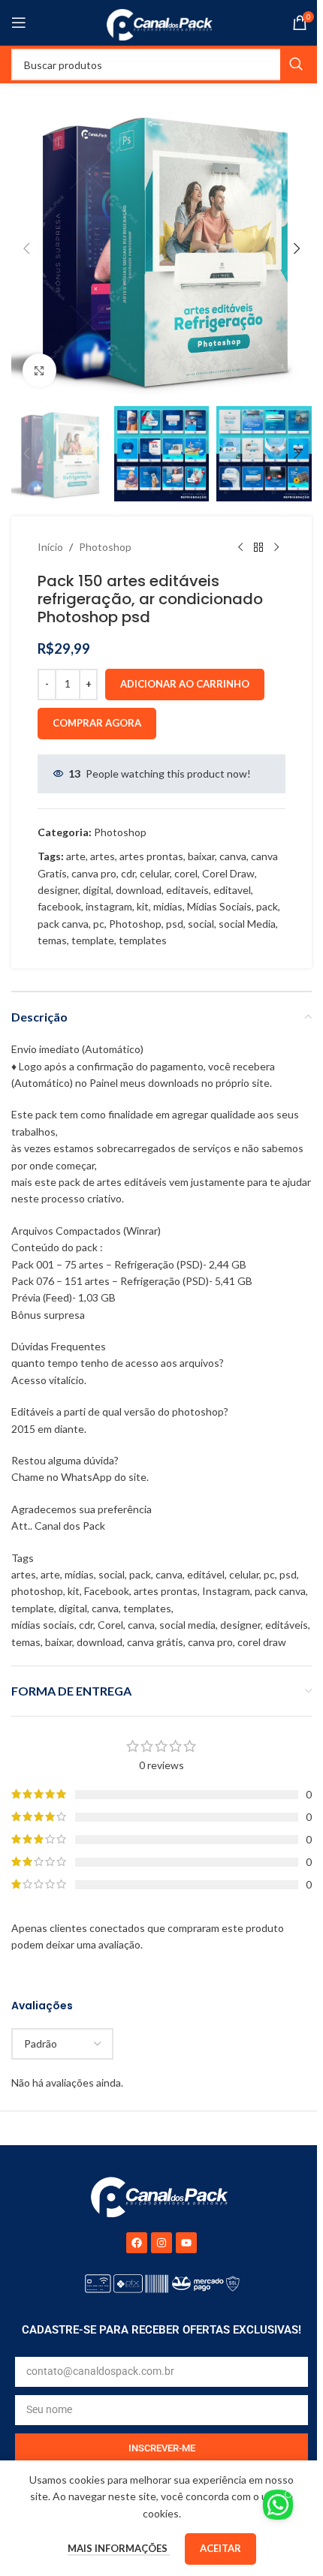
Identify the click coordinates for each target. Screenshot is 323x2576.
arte (76, 856)
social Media (247, 924)
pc (99, 924)
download (139, 890)
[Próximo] (276, 548)
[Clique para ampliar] (39, 370)
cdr (128, 873)
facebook (59, 906)
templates (143, 940)
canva (233, 856)
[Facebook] (137, 2243)
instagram (109, 906)
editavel (232, 890)
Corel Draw (228, 873)
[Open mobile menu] (19, 23)
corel (186, 873)
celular (155, 873)
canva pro (94, 873)
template (93, 940)
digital (97, 890)
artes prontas (151, 856)
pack (267, 906)
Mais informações (119, 2548)
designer (58, 890)
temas (52, 940)
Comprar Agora (97, 723)
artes (103, 856)
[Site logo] (162, 21)
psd (175, 924)
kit (143, 906)
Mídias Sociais (219, 906)
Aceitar (220, 2548)
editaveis (187, 890)
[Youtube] (186, 2243)
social (201, 924)
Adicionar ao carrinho (185, 684)
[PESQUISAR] (296, 65)
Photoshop (105, 547)
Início (50, 547)
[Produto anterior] (240, 548)
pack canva (63, 924)
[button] (26, 248)
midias (168, 906)
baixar (201, 856)
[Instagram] (161, 2243)
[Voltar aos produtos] (258, 548)
